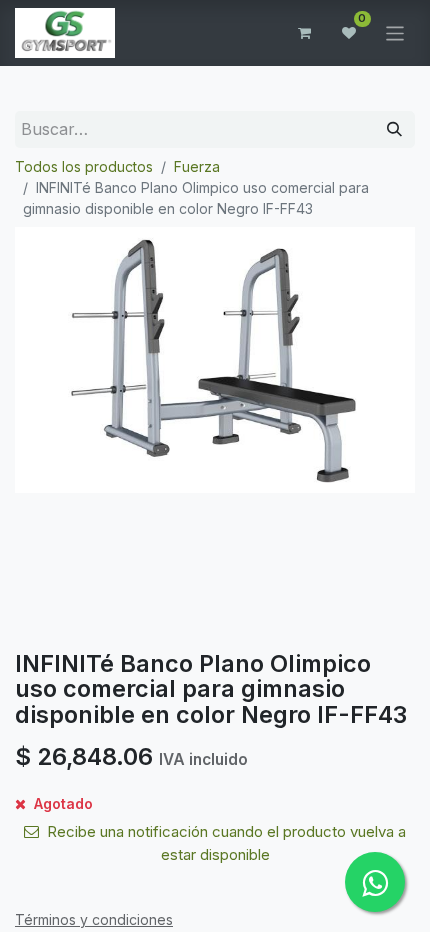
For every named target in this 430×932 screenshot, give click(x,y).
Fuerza (197, 166)
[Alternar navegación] (395, 32)
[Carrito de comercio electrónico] (305, 33)
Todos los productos (84, 166)
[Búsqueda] (394, 129)
